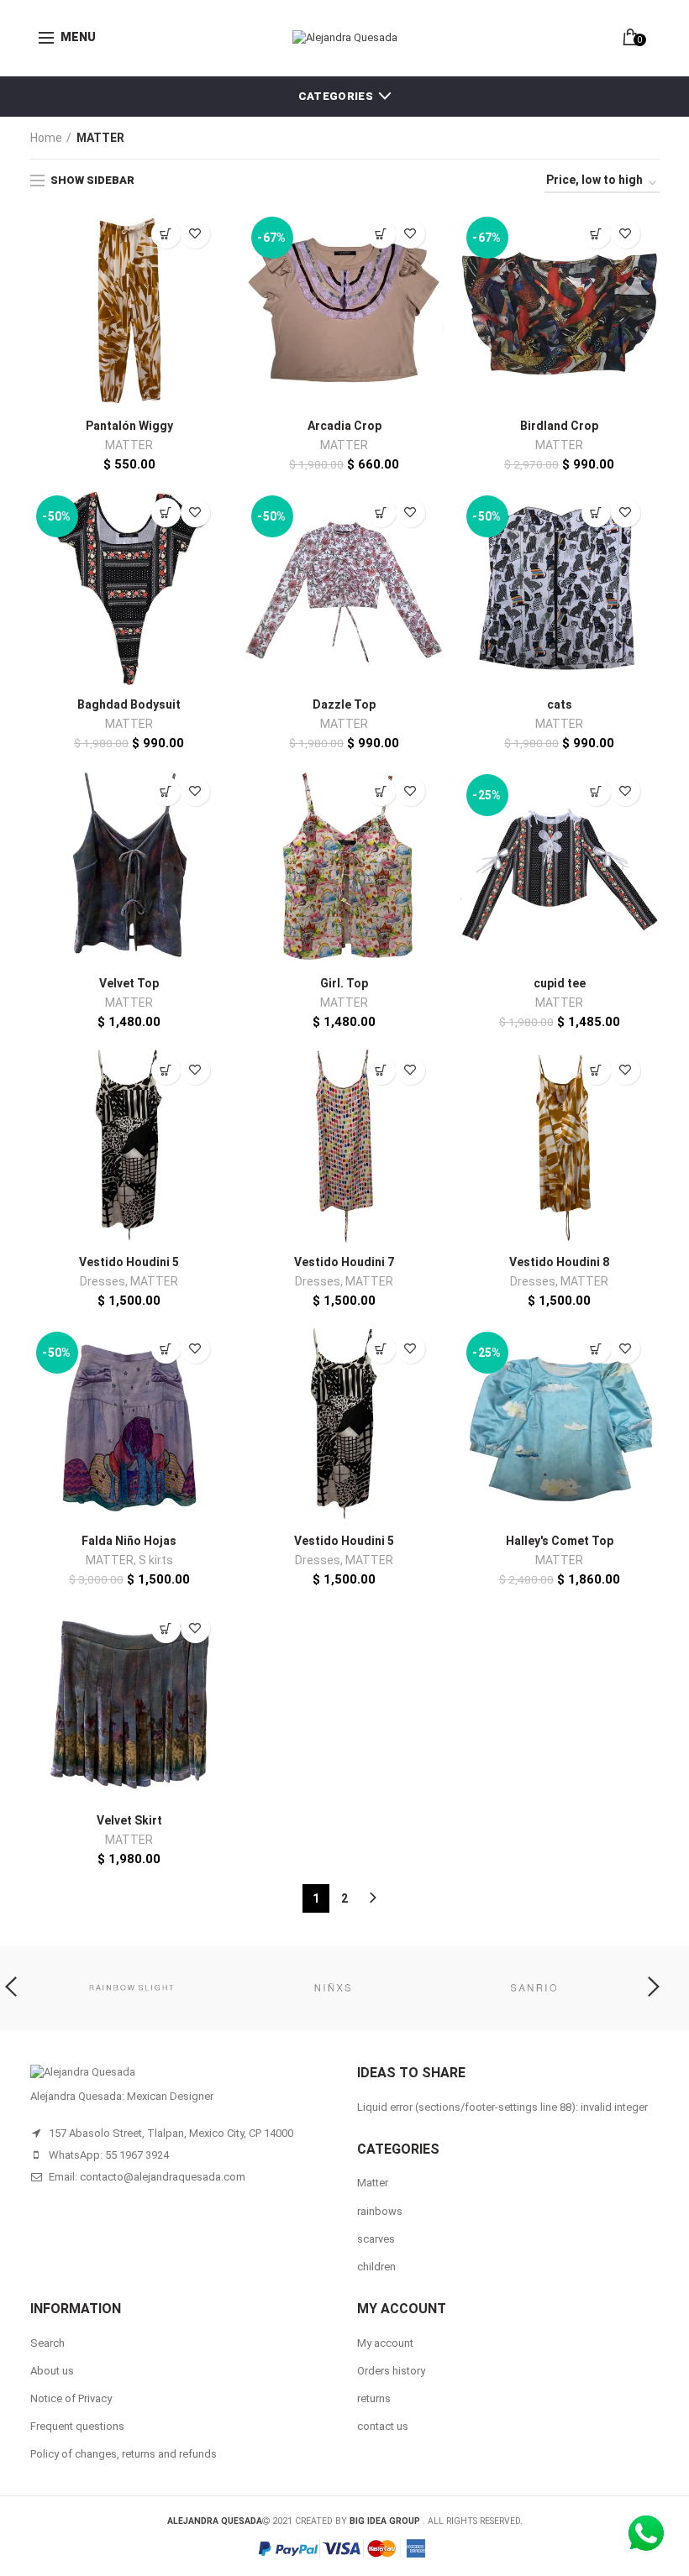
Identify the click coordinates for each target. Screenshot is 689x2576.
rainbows (380, 2211)
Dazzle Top (344, 704)
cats (560, 704)
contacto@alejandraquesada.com (163, 2177)
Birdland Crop (559, 426)
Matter (373, 2183)
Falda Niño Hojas (129, 1541)
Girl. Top (344, 983)
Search (47, 2343)
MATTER (129, 445)
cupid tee (560, 983)
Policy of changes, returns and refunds (124, 2454)
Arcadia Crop (344, 426)
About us (52, 2371)
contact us (383, 2426)
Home (46, 138)
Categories (336, 96)
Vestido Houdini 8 (559, 1262)
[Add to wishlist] (195, 234)
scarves (376, 2239)
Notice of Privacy (71, 2398)
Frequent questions (77, 2426)
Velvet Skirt (129, 1820)
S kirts (156, 1560)
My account (385, 2343)
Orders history (391, 2371)
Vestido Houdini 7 (344, 1262)
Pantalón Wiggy (129, 426)
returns (374, 2398)
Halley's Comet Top (560, 1541)
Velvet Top (129, 983)
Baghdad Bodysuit (129, 704)
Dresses (103, 1281)
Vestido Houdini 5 (129, 1262)
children (376, 2267)
